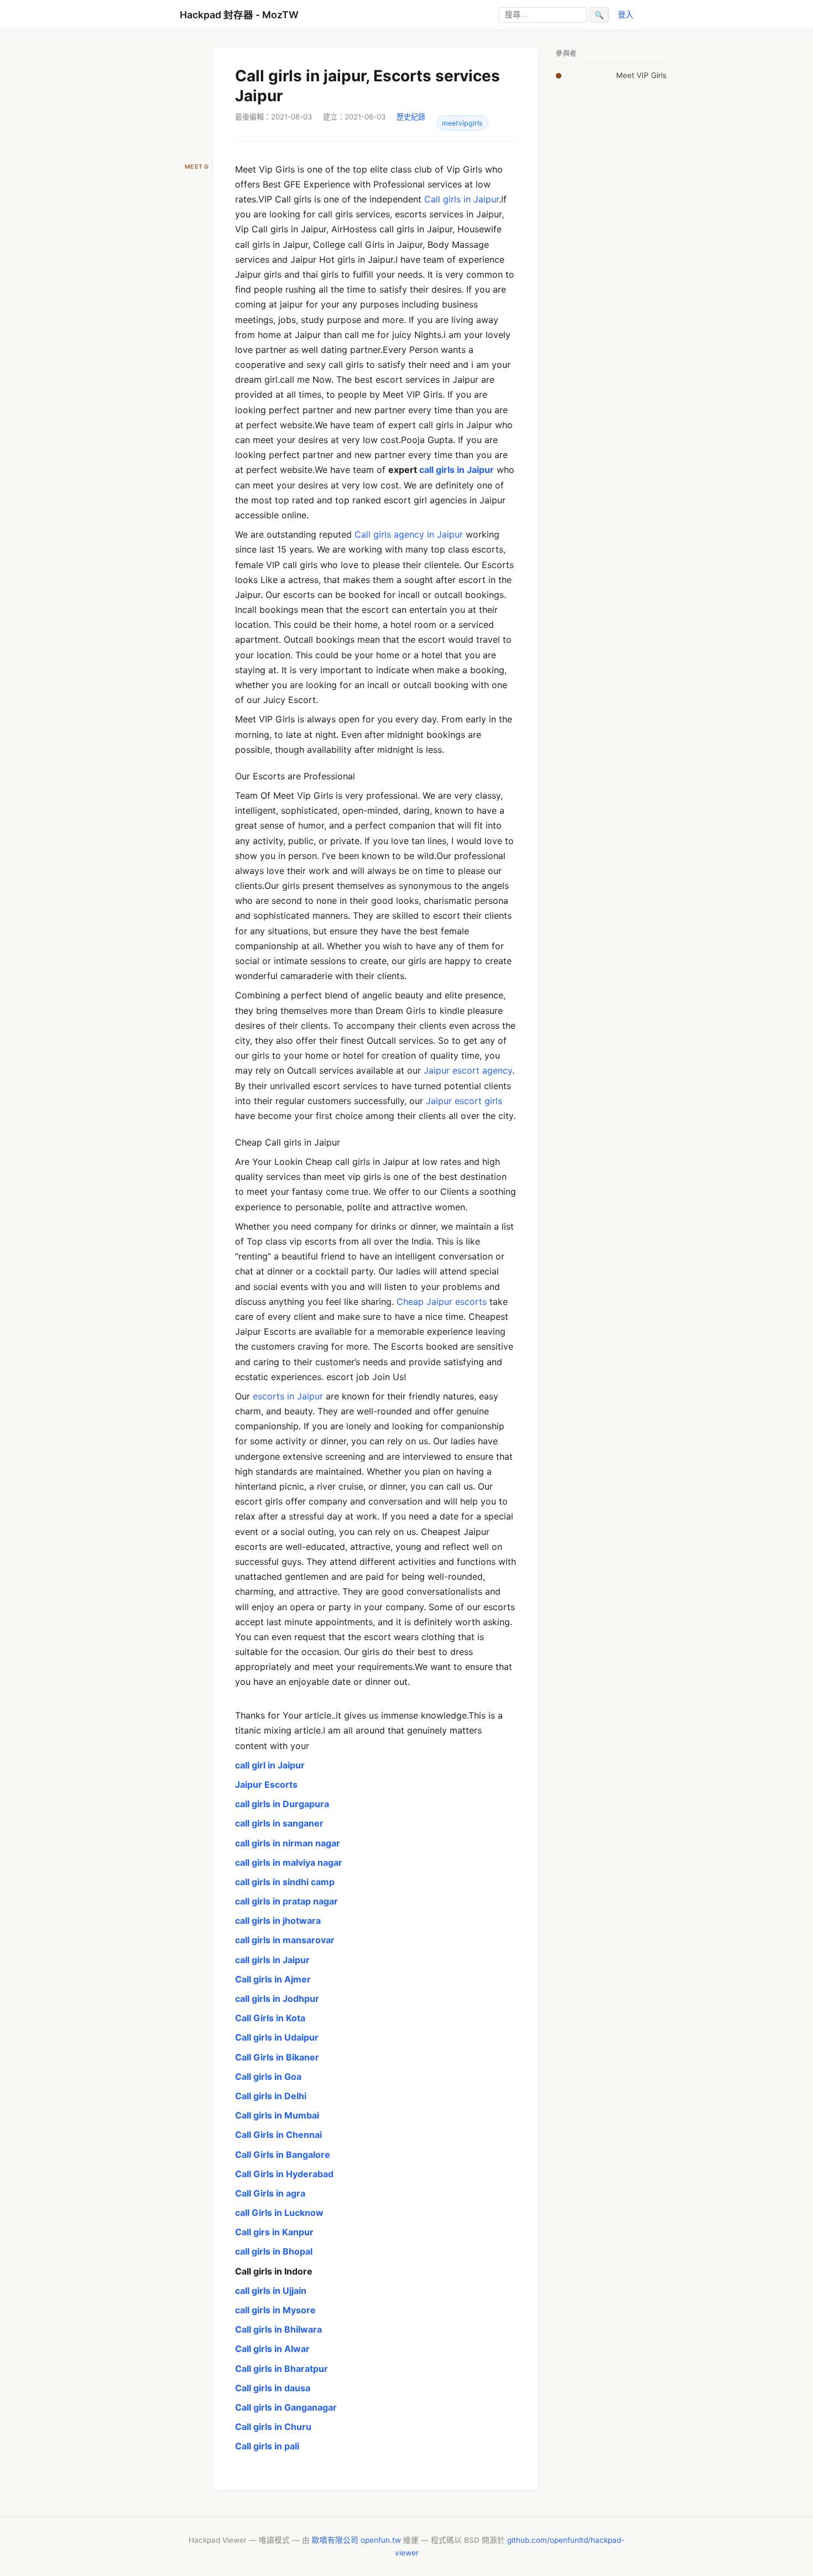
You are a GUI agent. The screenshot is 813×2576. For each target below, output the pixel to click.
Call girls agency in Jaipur (409, 534)
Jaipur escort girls (464, 1101)
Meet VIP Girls (641, 75)
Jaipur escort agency (467, 1070)
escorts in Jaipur (288, 1396)
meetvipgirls (462, 123)
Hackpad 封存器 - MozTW (239, 15)
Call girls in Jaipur (462, 199)
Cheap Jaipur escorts (442, 1302)
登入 (626, 15)
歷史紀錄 (411, 117)
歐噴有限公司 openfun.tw (356, 2540)
